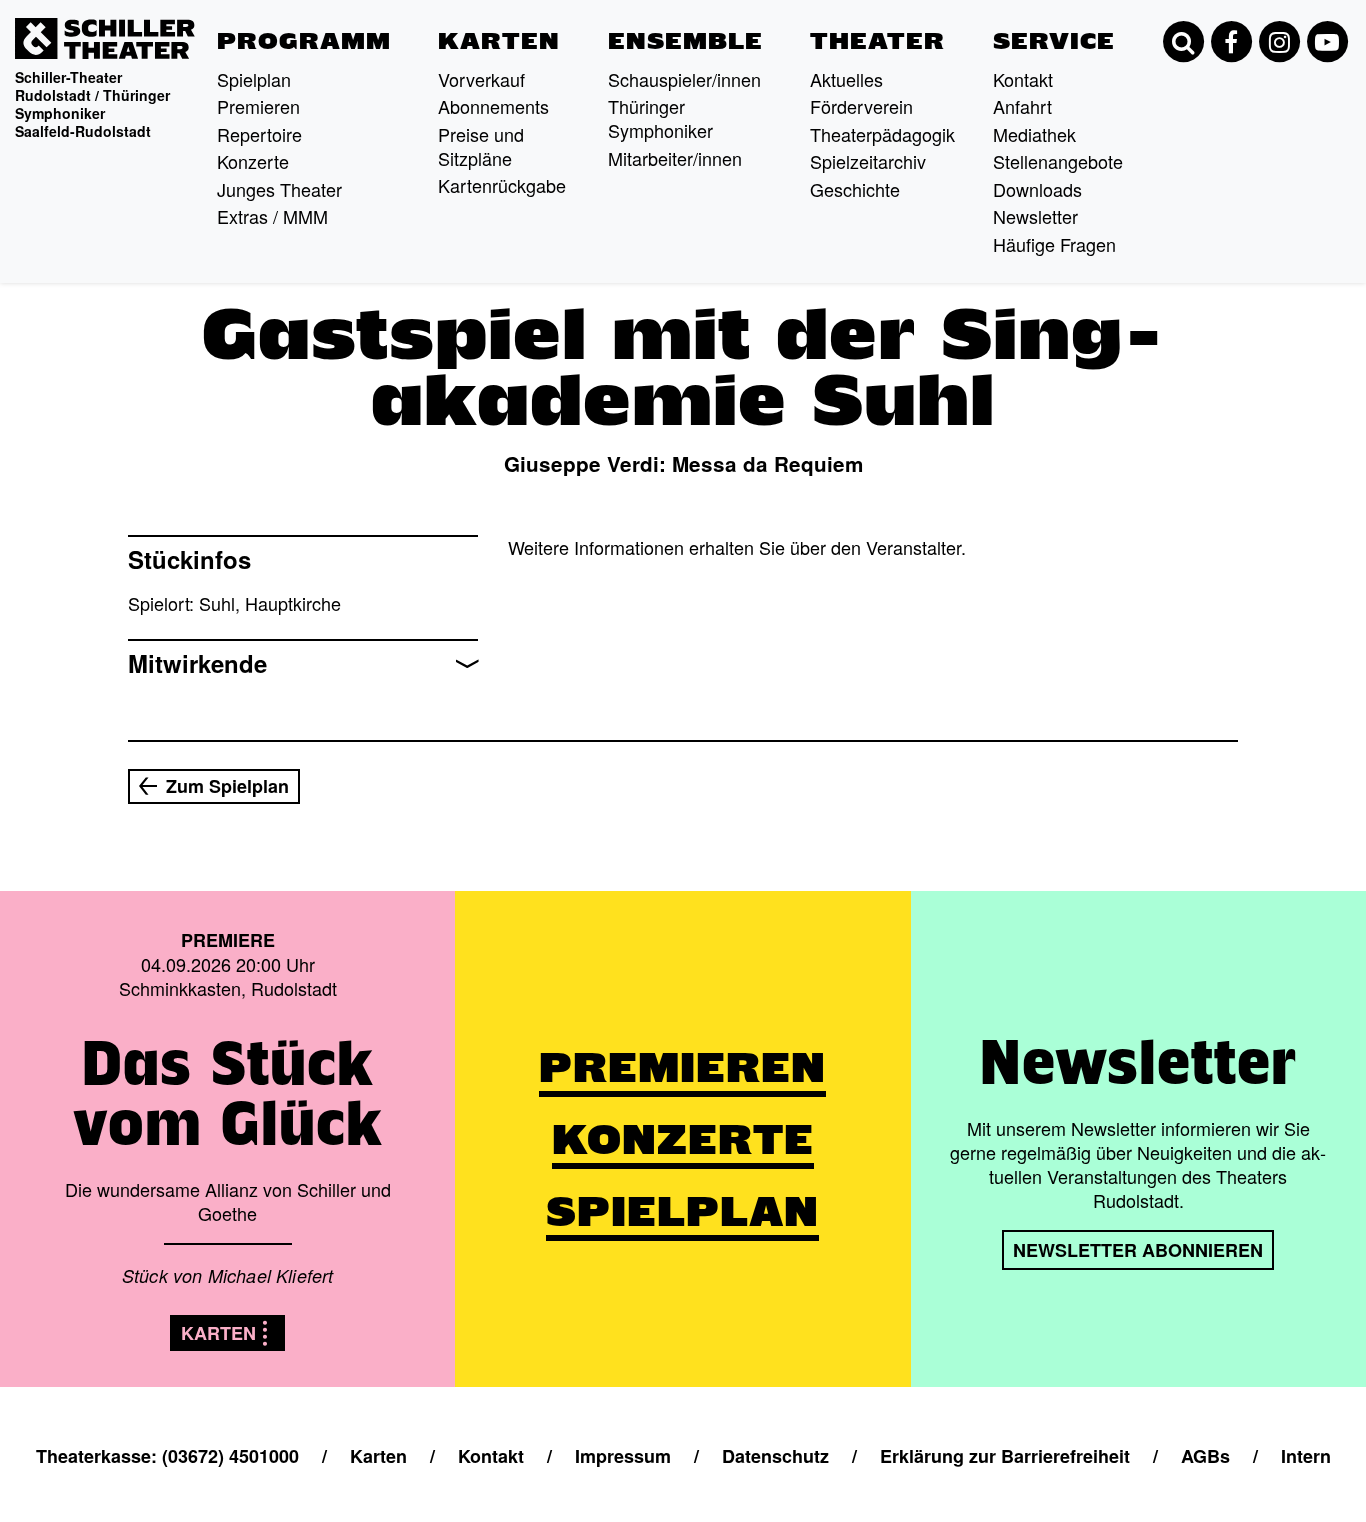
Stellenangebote (1058, 161)
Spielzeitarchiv (868, 161)
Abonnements (493, 106)
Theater (877, 41)
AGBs (1205, 1456)
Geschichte (855, 189)
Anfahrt (1022, 106)
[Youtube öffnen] (1327, 42)
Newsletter (1035, 216)
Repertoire (259, 134)
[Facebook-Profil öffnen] (1231, 42)
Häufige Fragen (1054, 244)
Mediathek (1034, 134)
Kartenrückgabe (502, 185)
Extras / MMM (272, 216)
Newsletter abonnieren (1138, 1250)
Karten (499, 41)
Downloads (1037, 189)
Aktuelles (846, 79)
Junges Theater (279, 189)
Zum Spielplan (227, 786)
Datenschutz (775, 1456)
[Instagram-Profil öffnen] (1279, 42)
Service (1054, 41)
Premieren (258, 106)
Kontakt (1023, 79)
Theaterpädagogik (882, 134)
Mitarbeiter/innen (675, 158)
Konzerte (253, 161)
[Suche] (1183, 42)
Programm (304, 41)
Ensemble (685, 41)
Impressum (623, 1456)
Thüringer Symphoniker (660, 118)
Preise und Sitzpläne (481, 146)
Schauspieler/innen (684, 79)
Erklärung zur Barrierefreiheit (1005, 1456)
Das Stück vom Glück (228, 1093)
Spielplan (254, 79)
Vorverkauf (481, 79)
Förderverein (861, 106)
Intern (1306, 1456)
